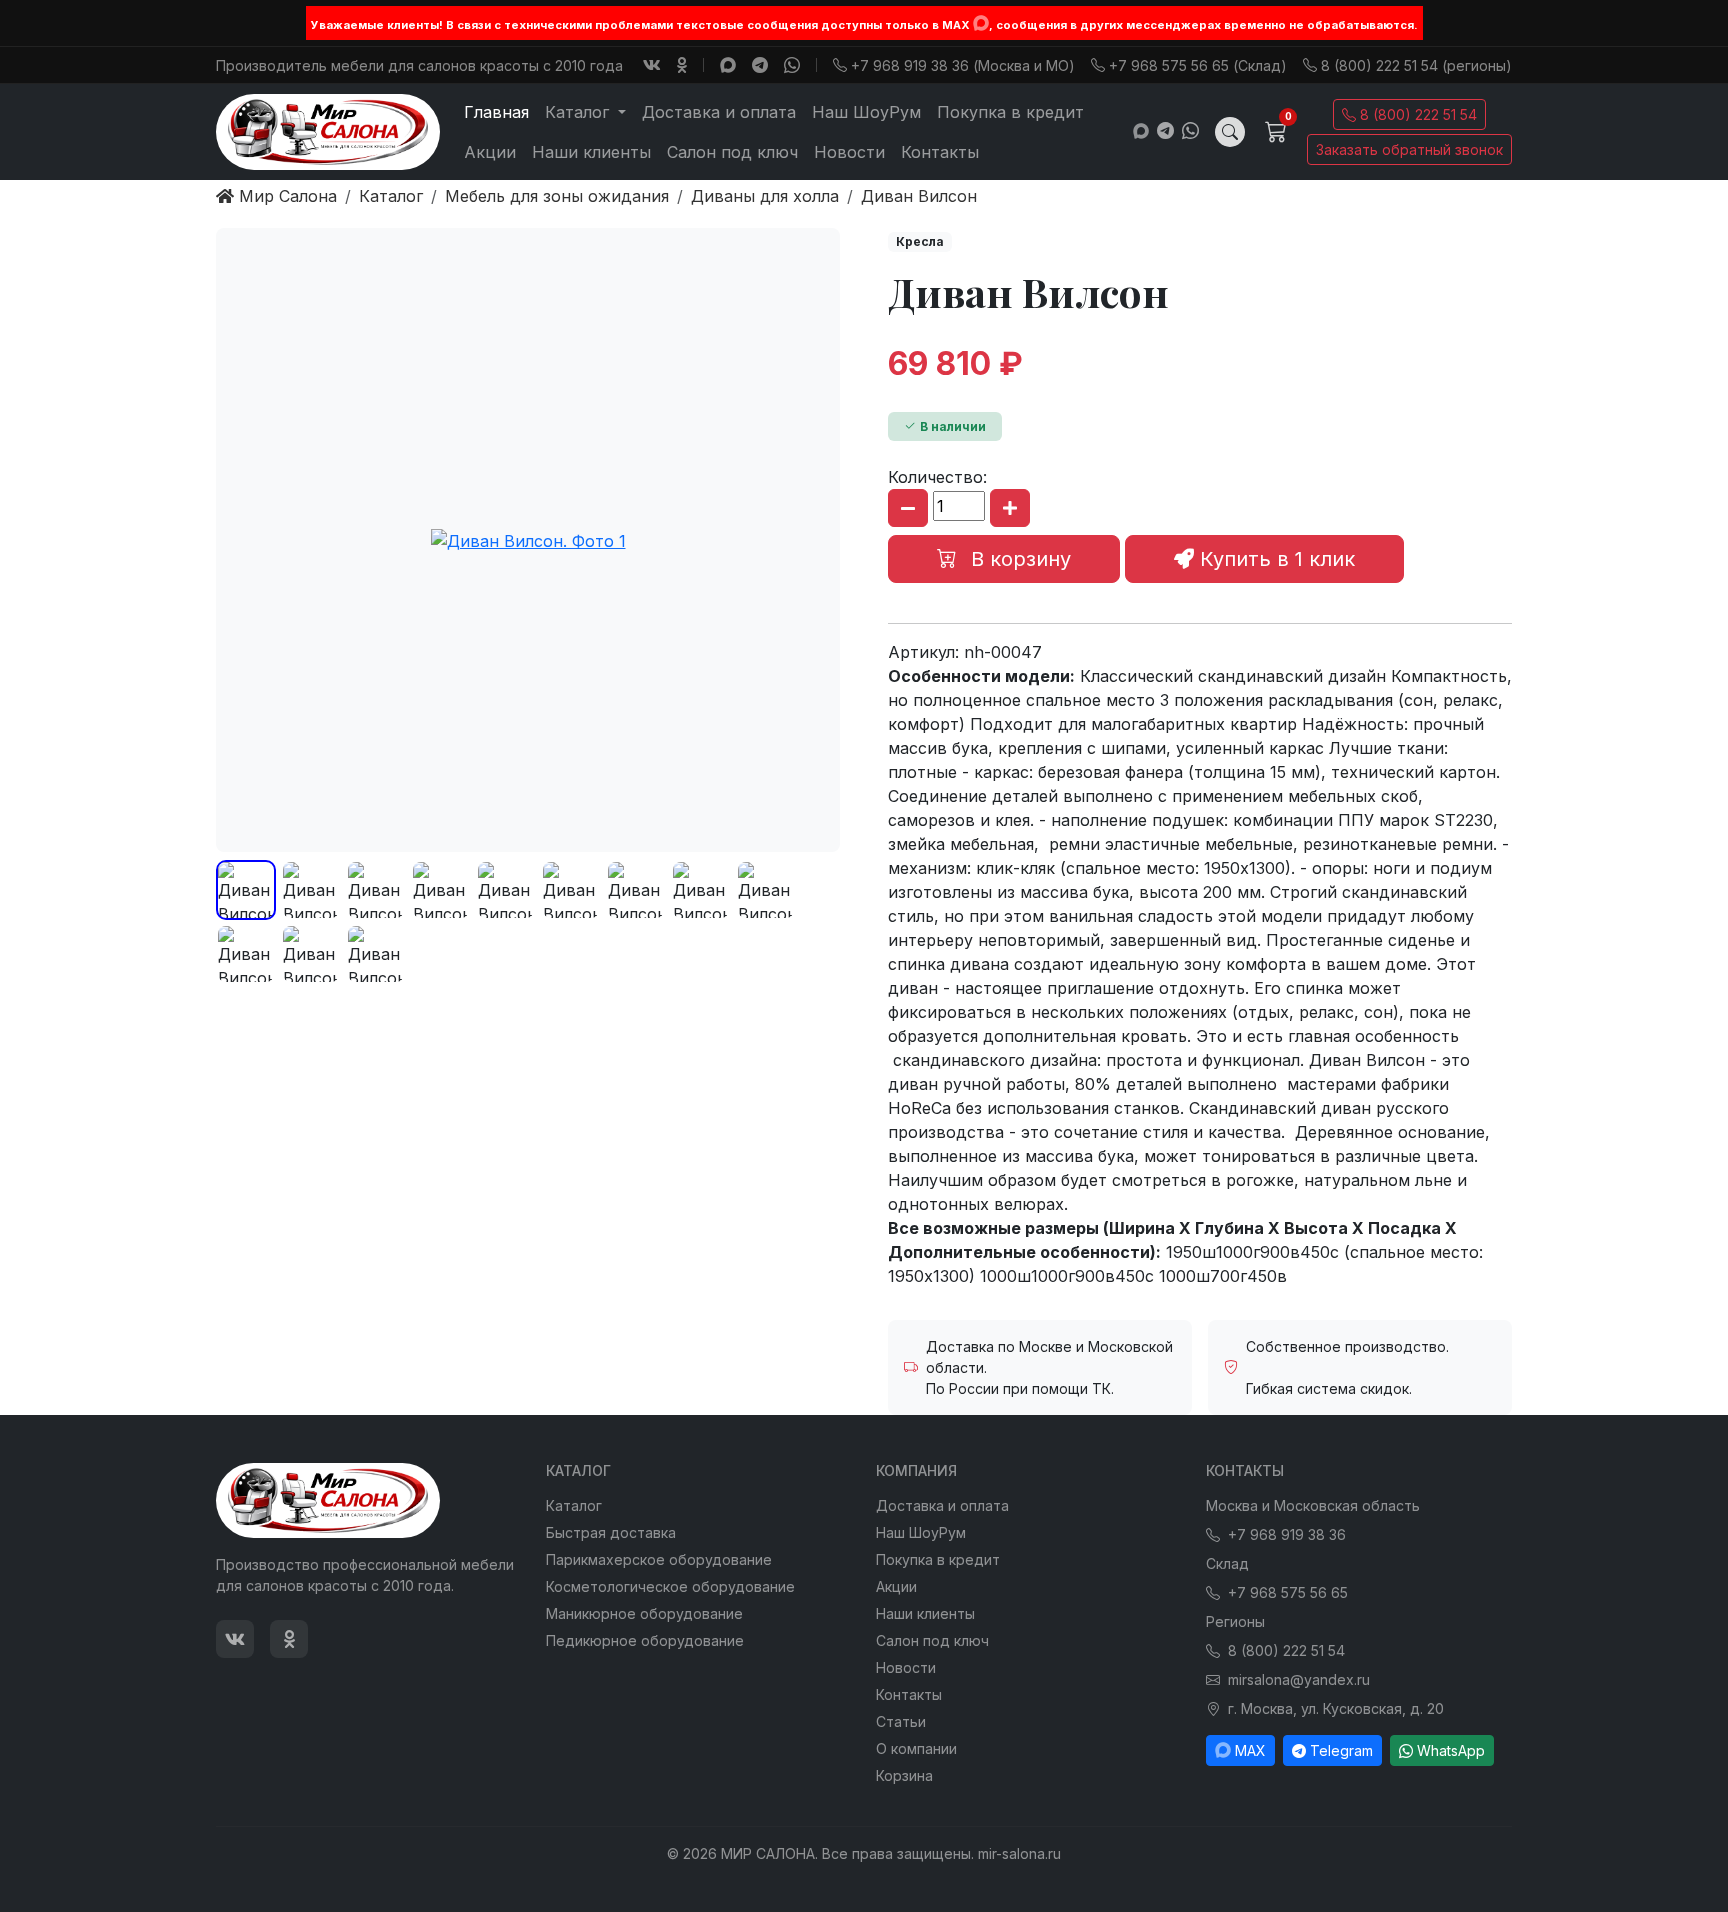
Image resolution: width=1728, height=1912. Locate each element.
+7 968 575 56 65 (1288, 1592)
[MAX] (981, 23)
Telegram (1341, 1750)
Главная (496, 112)
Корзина (904, 1775)
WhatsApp (1451, 1750)
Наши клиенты (591, 152)
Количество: (937, 477)
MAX (1250, 1750)
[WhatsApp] (792, 65)
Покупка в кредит (1010, 112)
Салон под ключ (732, 152)
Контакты (940, 152)
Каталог (574, 1505)
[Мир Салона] (328, 132)
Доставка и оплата (719, 112)
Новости (849, 152)
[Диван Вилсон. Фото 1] (528, 540)
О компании (916, 1748)
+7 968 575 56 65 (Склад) (1198, 65)
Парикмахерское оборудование (659, 1559)
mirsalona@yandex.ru (1299, 1679)
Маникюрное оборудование (644, 1613)
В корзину (1018, 559)
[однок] (682, 65)
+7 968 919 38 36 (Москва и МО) (963, 65)
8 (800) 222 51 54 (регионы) (1416, 65)
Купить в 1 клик (1274, 559)
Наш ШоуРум (866, 112)
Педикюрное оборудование (645, 1640)
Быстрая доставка (611, 1532)
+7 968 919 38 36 (1287, 1534)
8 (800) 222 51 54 (1418, 114)
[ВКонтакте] (652, 65)
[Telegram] (760, 65)
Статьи (901, 1721)
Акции (490, 152)
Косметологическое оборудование (670, 1586)
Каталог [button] (579, 112)
